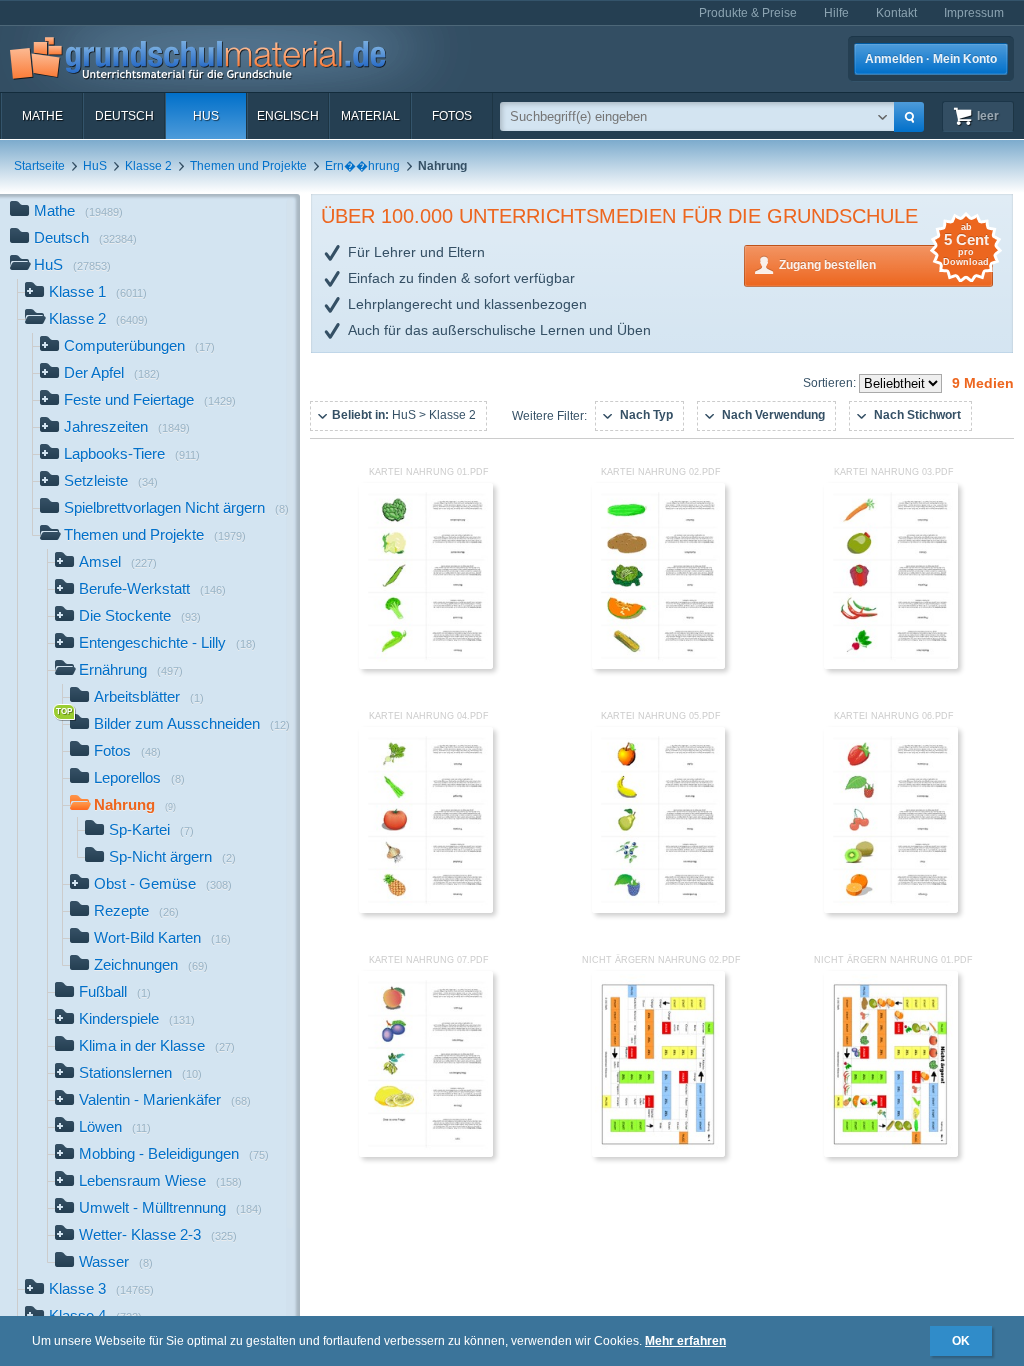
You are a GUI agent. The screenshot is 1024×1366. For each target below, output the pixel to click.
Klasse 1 (98, 291)
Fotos (452, 116)
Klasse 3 (101, 1288)
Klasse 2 (148, 166)
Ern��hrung (362, 166)
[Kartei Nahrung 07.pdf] (426, 1153)
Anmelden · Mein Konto (931, 59)
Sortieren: (831, 383)
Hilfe (836, 13)
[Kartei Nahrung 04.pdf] (426, 909)
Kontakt (896, 13)
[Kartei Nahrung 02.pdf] (659, 665)
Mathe (42, 116)
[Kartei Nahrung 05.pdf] (659, 909)
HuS (206, 116)
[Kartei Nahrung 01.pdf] (426, 665)
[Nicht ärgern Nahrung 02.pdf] (659, 1153)
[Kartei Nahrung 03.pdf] (891, 665)
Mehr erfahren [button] (685, 1341)
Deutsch (124, 116)
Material (370, 116)
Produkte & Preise (748, 13)
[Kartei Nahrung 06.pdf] (891, 909)
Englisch (288, 116)
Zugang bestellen (884, 258)
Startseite (39, 166)
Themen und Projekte (248, 166)
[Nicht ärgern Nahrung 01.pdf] (891, 1153)
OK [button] (961, 1341)
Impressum (974, 13)
